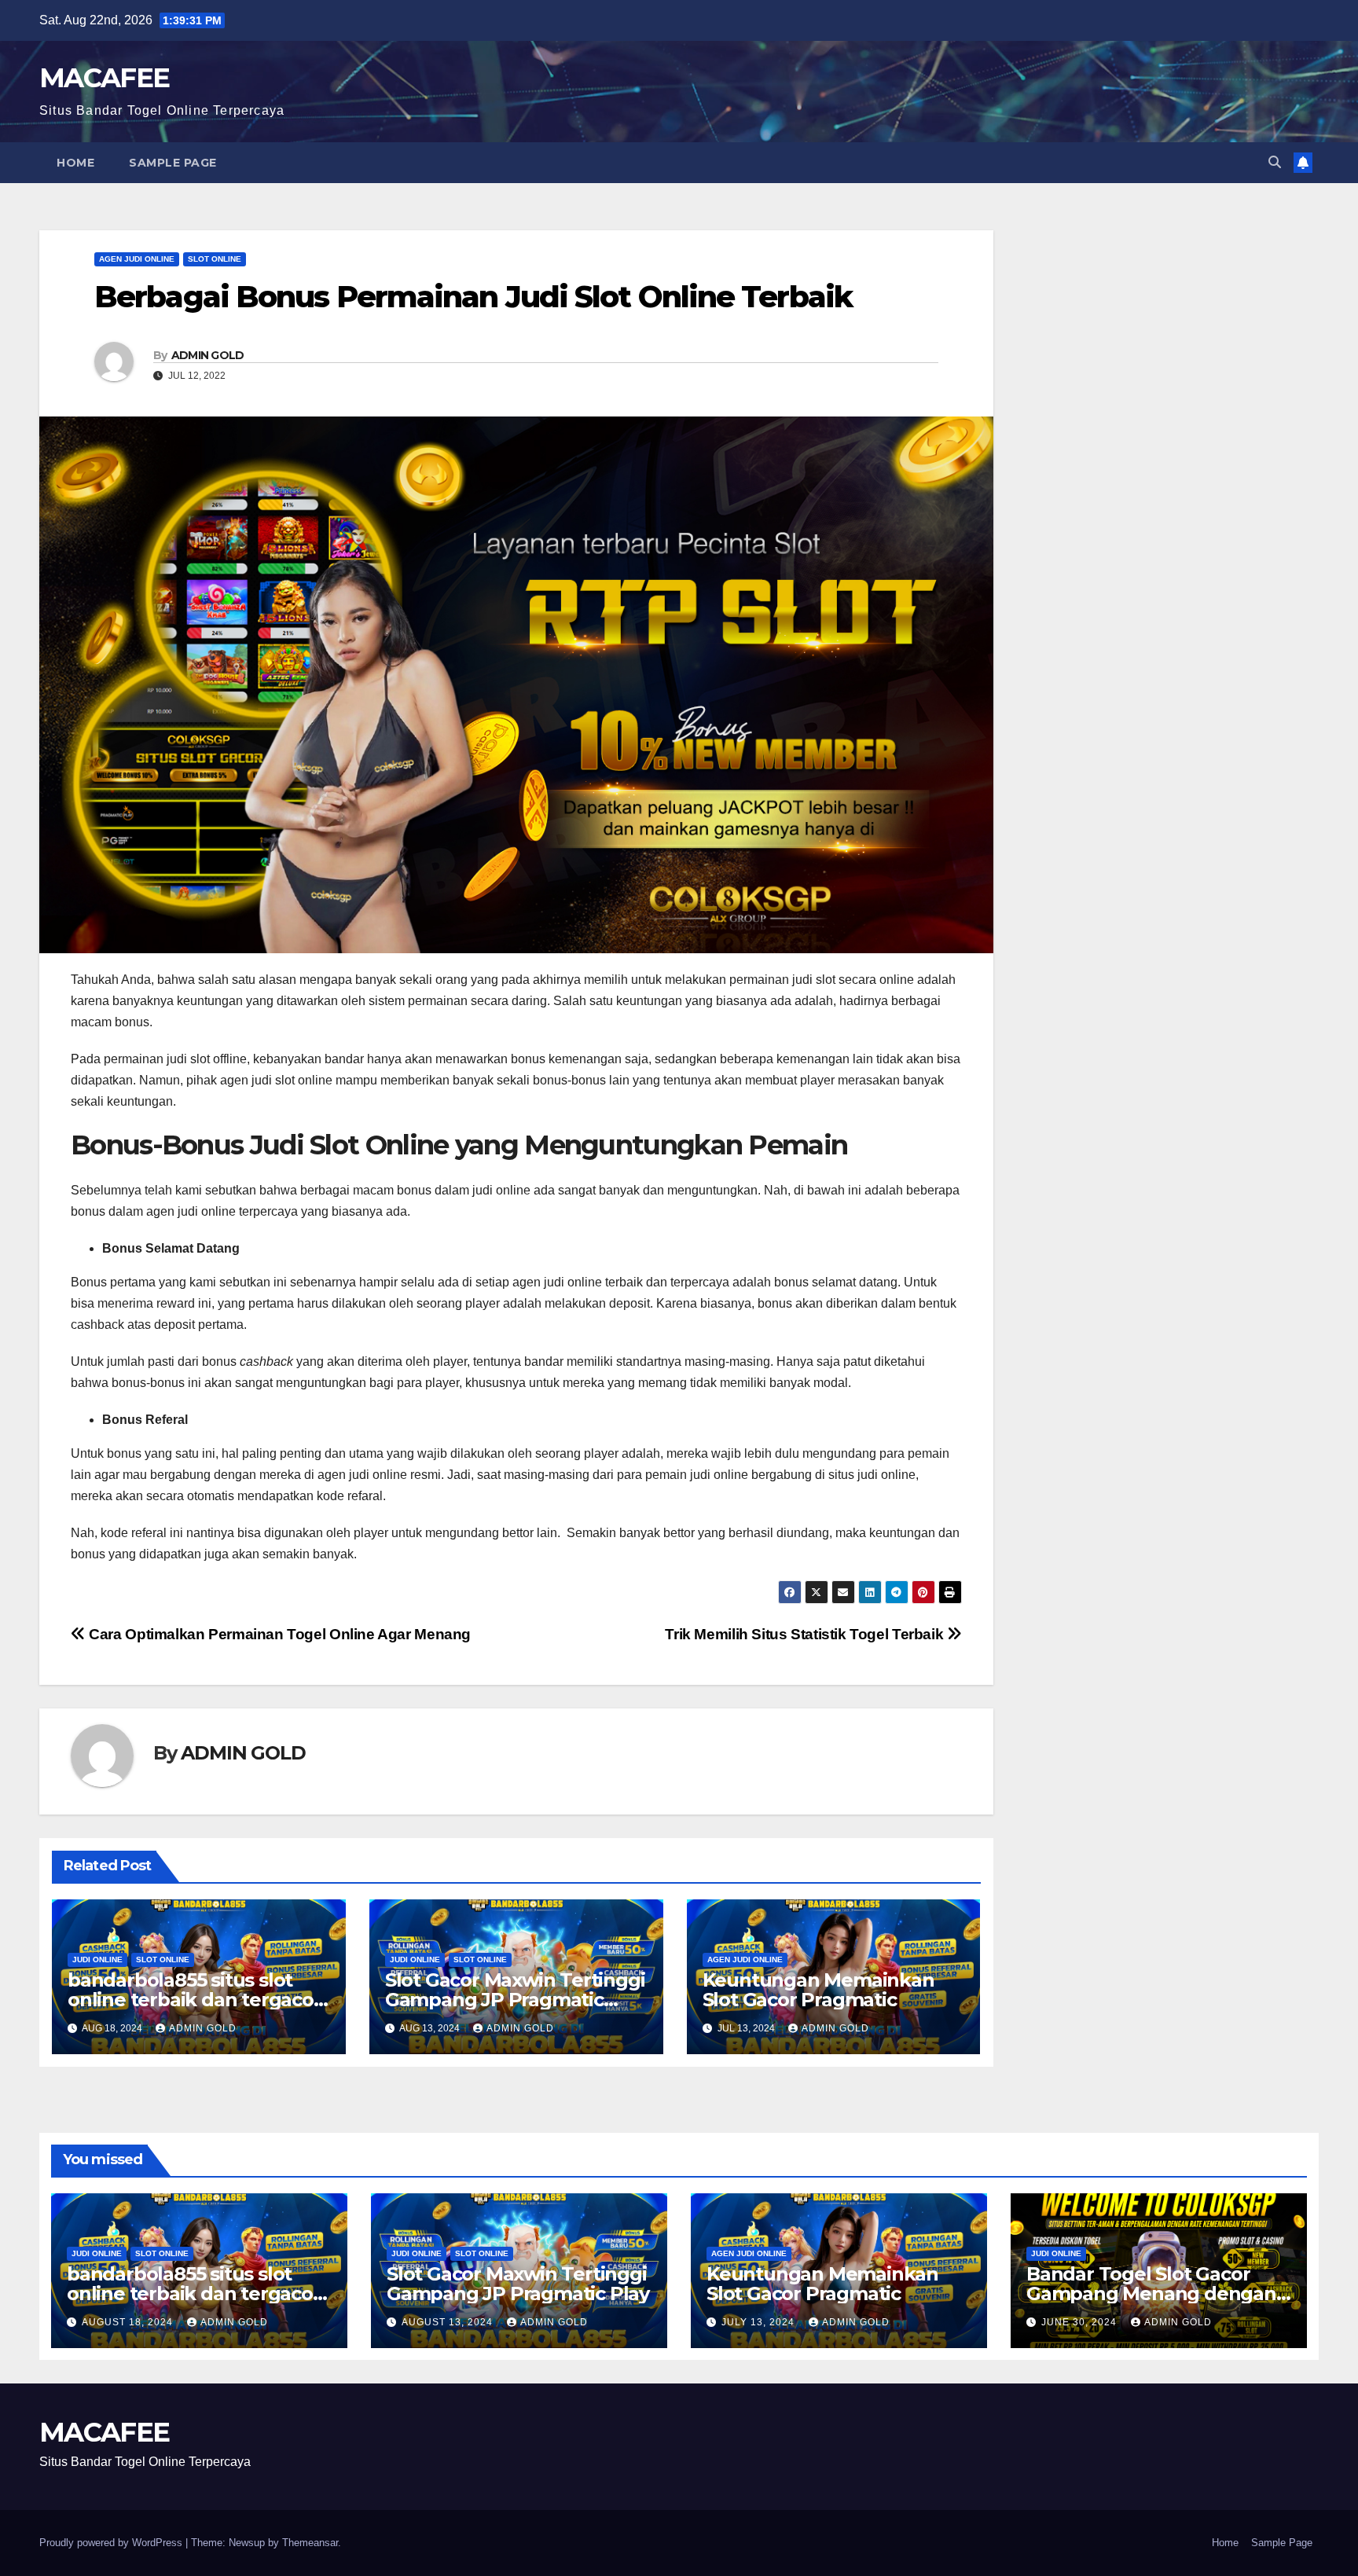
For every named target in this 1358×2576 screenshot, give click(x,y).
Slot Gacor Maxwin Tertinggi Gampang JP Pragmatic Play (515, 2000)
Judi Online (97, 1960)
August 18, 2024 (129, 2322)
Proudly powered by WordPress (112, 2543)
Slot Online (215, 259)
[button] (1275, 162)
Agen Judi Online (137, 259)
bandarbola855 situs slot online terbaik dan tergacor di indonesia (195, 2000)
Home (75, 163)
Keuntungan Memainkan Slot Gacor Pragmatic (818, 1990)
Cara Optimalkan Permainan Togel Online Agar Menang (278, 1634)
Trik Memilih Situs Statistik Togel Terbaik (806, 1634)
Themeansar (310, 2543)
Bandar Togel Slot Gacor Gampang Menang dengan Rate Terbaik (1151, 2293)
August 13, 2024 (449, 2322)
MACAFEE (104, 78)
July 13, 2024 (760, 2322)
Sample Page (173, 163)
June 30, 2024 (1081, 2322)
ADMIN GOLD (208, 355)
